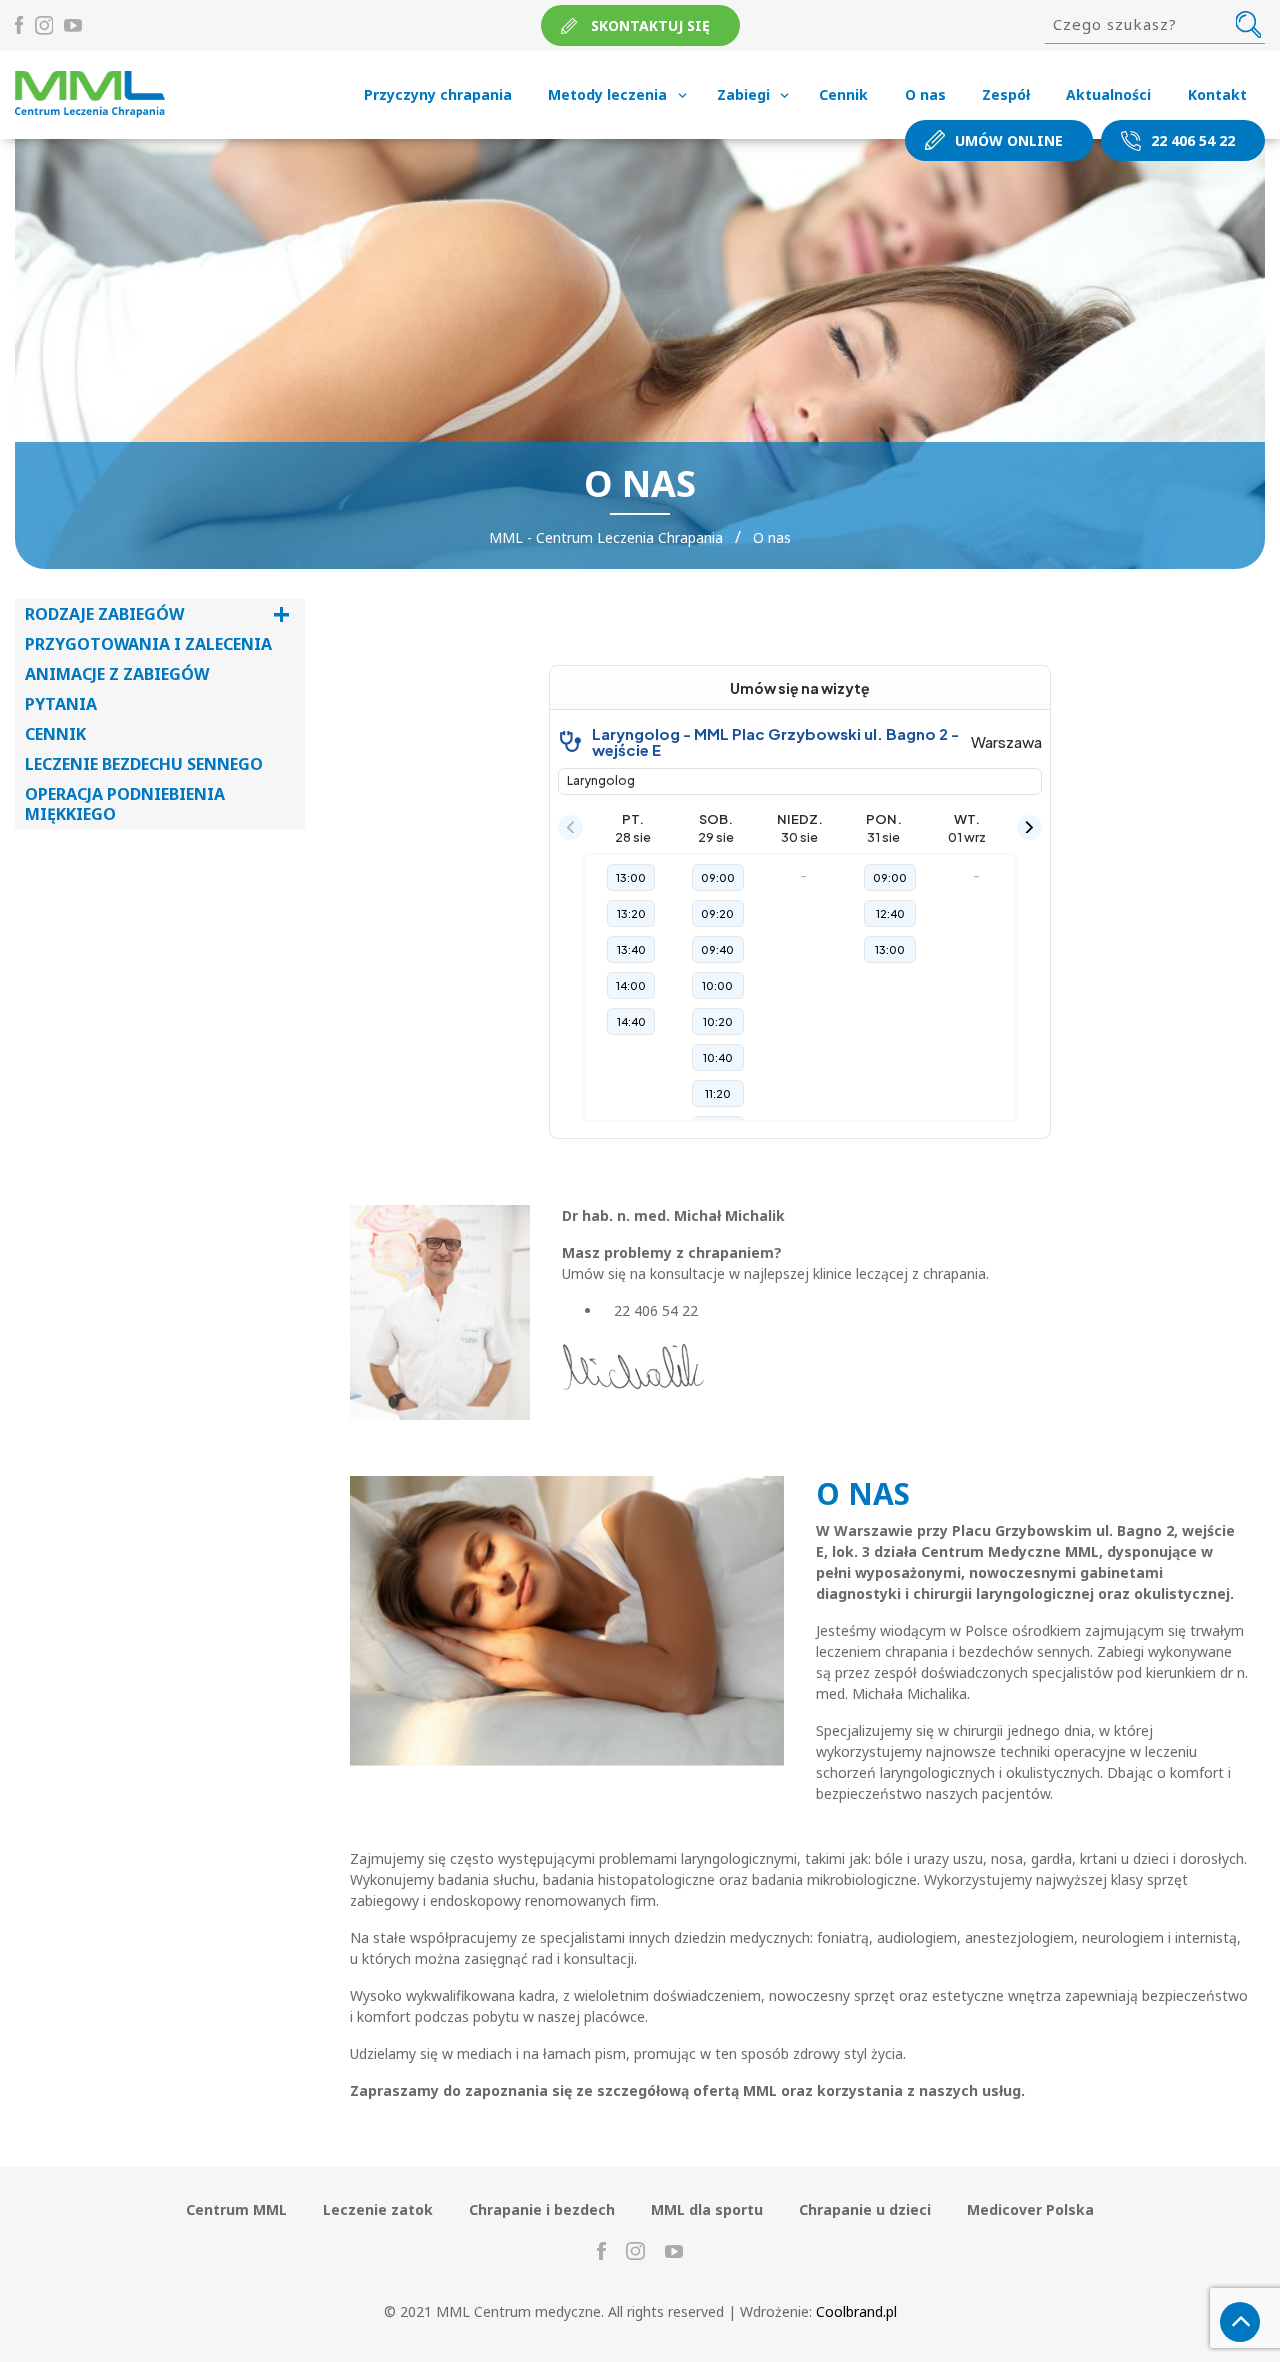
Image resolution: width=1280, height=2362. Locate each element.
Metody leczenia (607, 94)
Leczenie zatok (378, 2209)
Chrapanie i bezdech (542, 2209)
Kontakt (1217, 94)
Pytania (61, 704)
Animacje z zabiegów (117, 674)
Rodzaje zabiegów (157, 614)
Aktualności (1108, 94)
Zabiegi (743, 94)
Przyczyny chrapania (438, 94)
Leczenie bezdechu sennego (144, 764)
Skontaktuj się (650, 25)
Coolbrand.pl (856, 2311)
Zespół (1006, 94)
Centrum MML (236, 2209)
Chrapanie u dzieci (865, 2209)
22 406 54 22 (1193, 140)
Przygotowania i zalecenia (148, 644)
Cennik (843, 94)
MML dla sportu (707, 2209)
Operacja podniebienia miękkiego (125, 804)
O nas (925, 94)
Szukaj (1248, 24)
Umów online (1009, 140)
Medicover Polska (1030, 2209)
